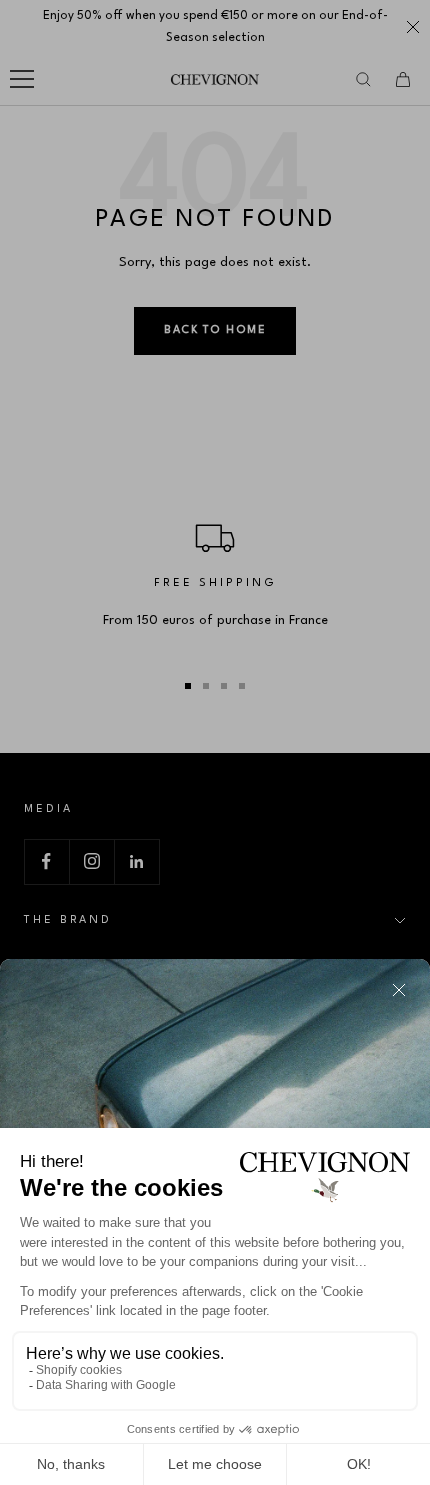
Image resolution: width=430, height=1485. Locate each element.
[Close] (399, 990)
